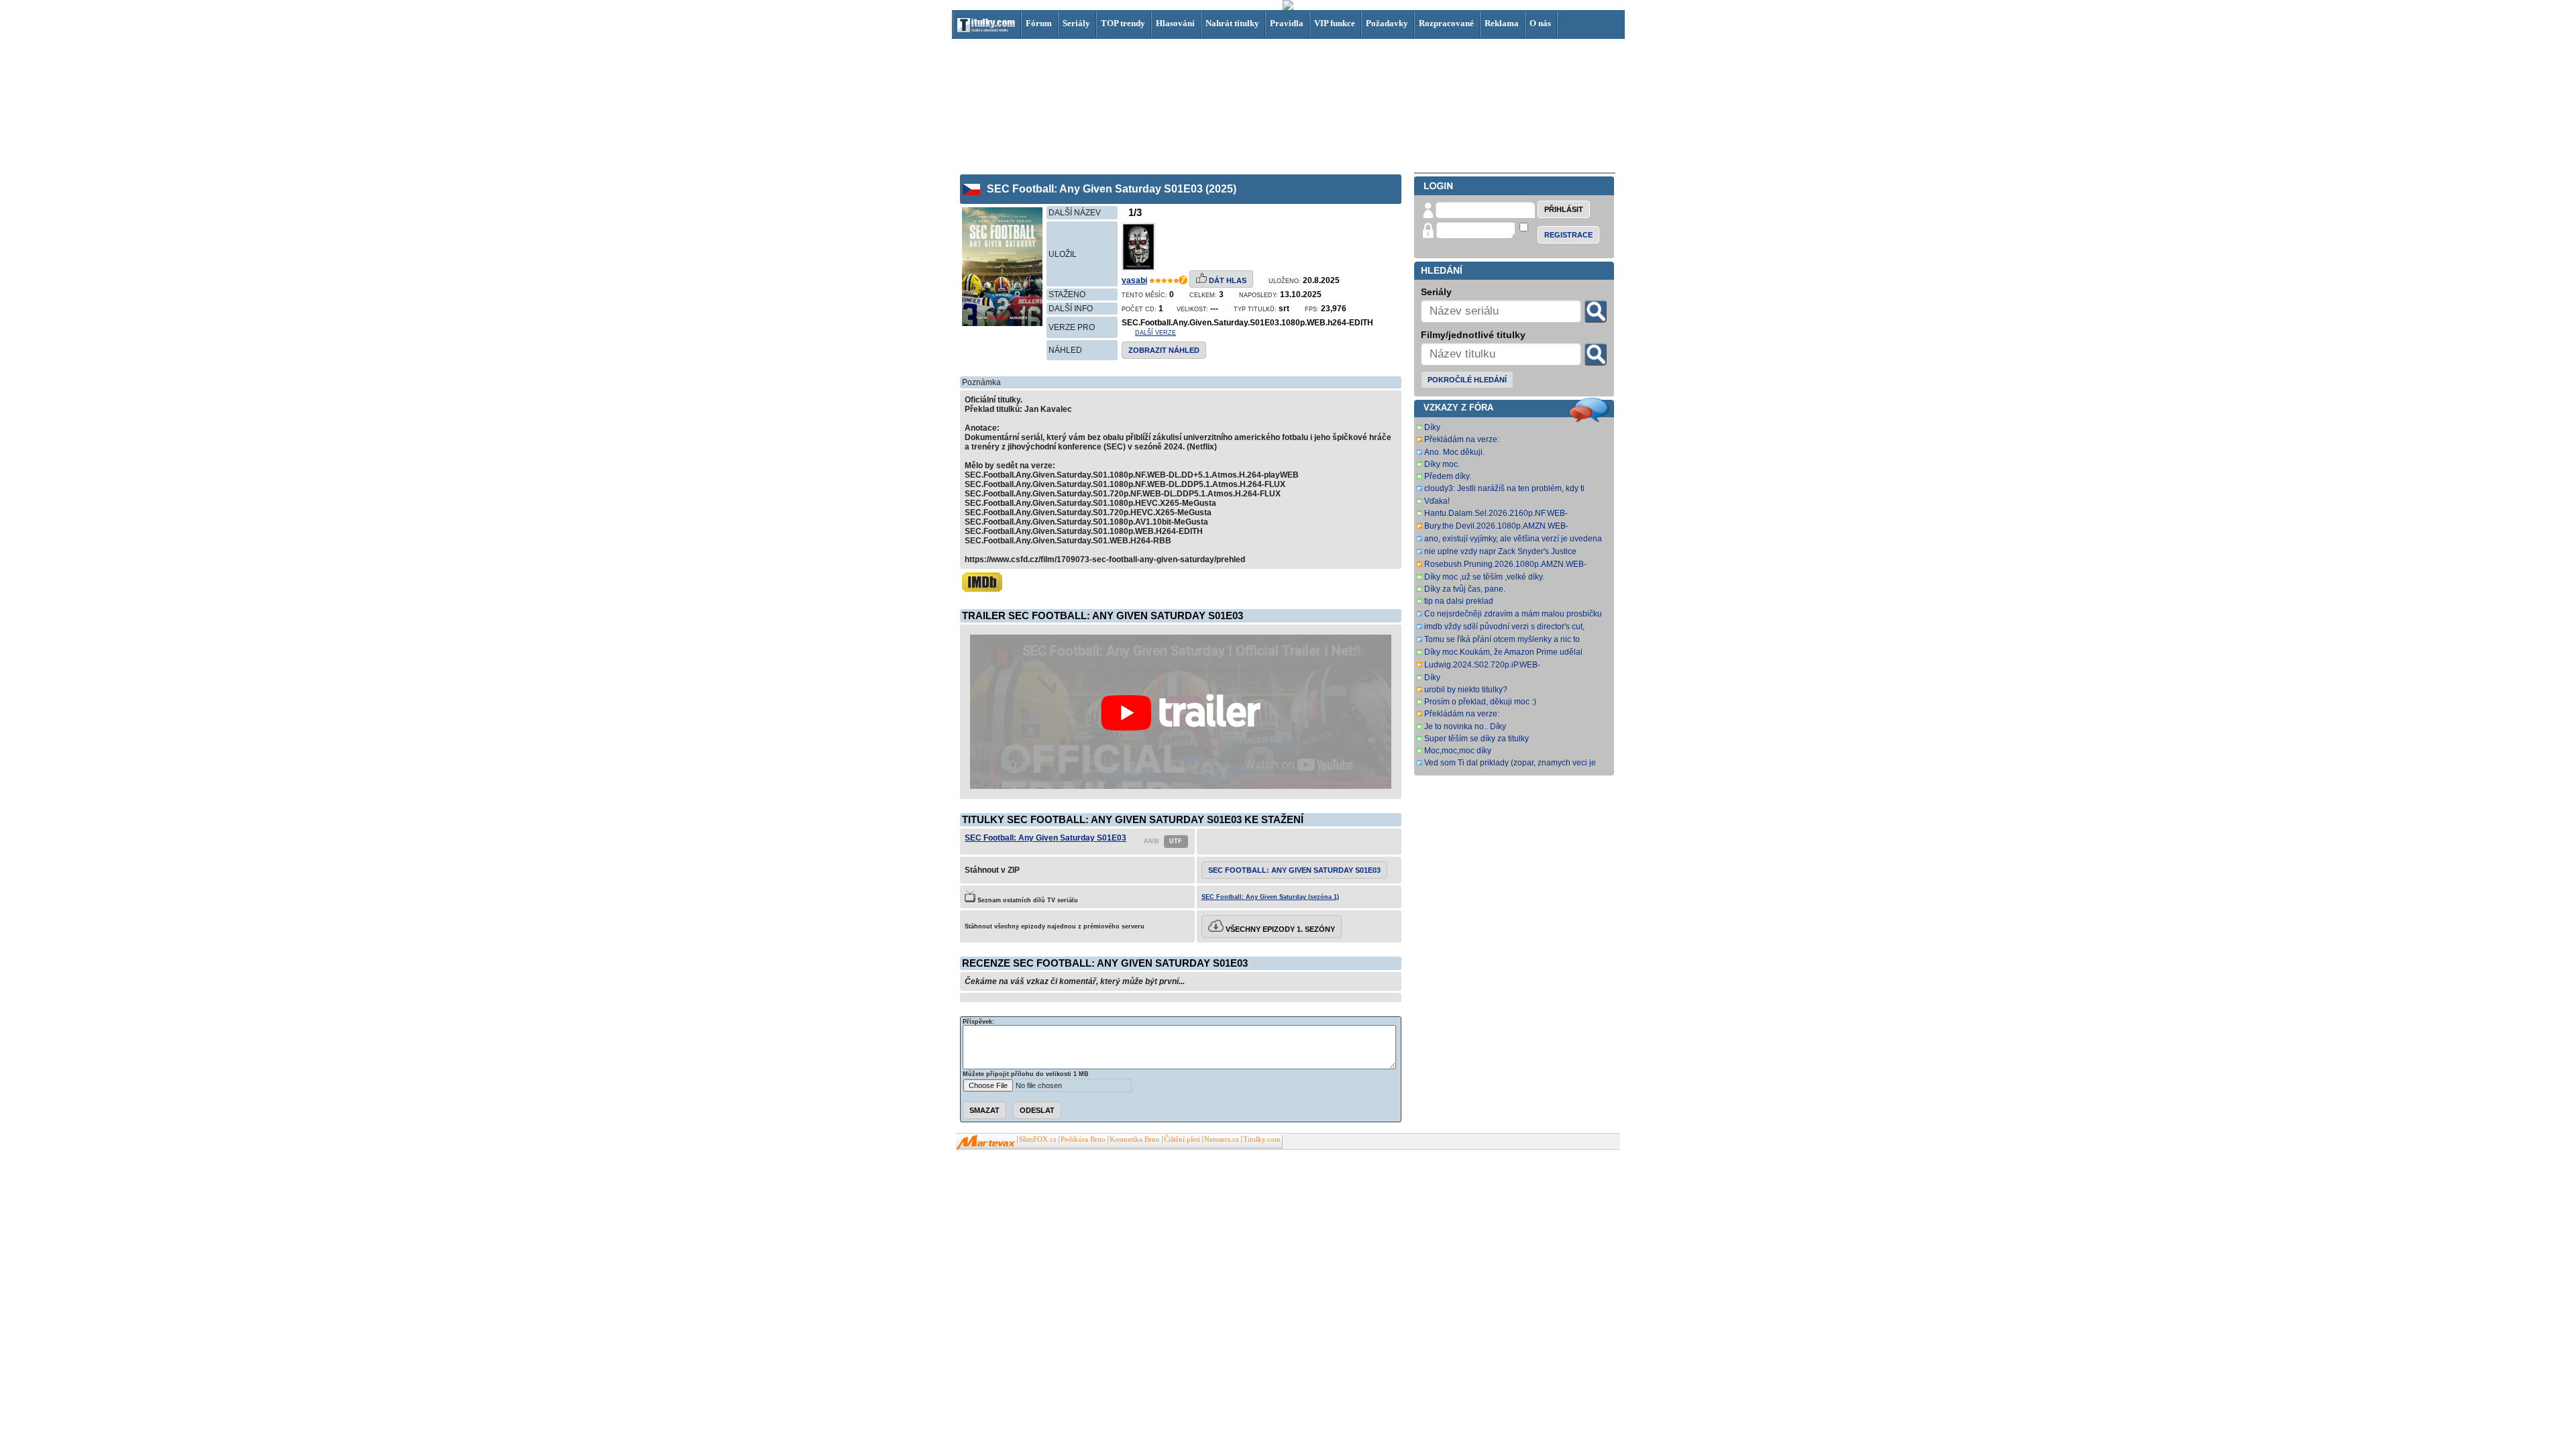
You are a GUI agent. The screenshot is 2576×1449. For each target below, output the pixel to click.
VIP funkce (1335, 23)
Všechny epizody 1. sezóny (1279, 929)
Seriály (1076, 23)
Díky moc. (1442, 464)
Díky (1432, 427)
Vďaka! (1437, 501)
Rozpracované (1446, 23)
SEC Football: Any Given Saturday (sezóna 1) (1270, 897)
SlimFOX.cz (1038, 1139)
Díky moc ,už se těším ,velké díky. (1484, 577)
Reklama (1502, 23)
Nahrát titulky (1232, 23)
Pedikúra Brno (1083, 1139)
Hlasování (1175, 23)
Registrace (1568, 235)
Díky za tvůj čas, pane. (1465, 589)
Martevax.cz (986, 1142)
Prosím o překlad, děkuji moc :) (1480, 702)
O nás (1540, 23)
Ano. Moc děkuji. (1454, 452)
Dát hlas (1227, 280)
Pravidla (1287, 23)
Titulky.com (1262, 1139)
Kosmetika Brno (1135, 1139)
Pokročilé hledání (1467, 380)
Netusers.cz (1222, 1139)
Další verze (1156, 333)
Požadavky (1387, 23)
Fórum (1039, 23)
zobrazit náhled (1164, 350)
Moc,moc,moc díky (1458, 751)
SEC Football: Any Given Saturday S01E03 (1045, 838)
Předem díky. (1448, 476)
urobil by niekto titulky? (1466, 690)
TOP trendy (1123, 23)
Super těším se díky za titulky (1477, 739)
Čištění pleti (1182, 1139)
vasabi (1134, 280)
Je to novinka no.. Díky (1465, 727)
